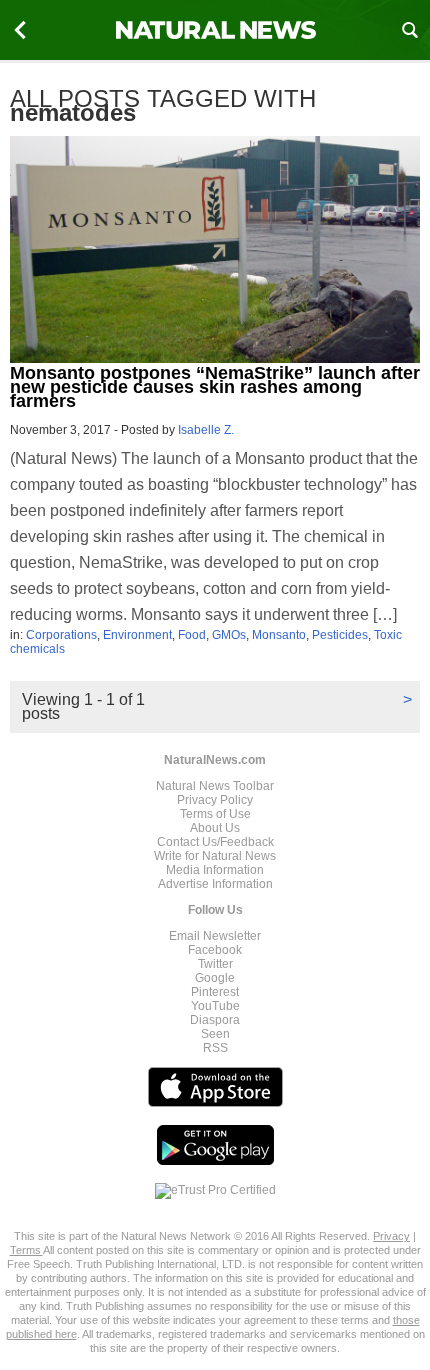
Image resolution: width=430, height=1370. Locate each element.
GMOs (229, 635)
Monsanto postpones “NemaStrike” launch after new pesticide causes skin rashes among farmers (215, 387)
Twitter (215, 964)
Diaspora (215, 1020)
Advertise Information (215, 884)
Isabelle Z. (206, 430)
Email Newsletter (215, 936)
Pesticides (340, 635)
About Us (215, 828)
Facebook (215, 950)
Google (215, 978)
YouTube (215, 1006)
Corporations (61, 635)
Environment (137, 635)
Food (192, 635)
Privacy (391, 1236)
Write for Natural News (215, 856)
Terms (26, 1250)
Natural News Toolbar (215, 786)
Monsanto (279, 635)
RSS (215, 1048)
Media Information (215, 870)
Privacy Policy (215, 800)
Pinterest (215, 992)
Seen (215, 1034)
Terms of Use (215, 814)
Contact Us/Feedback (215, 842)
